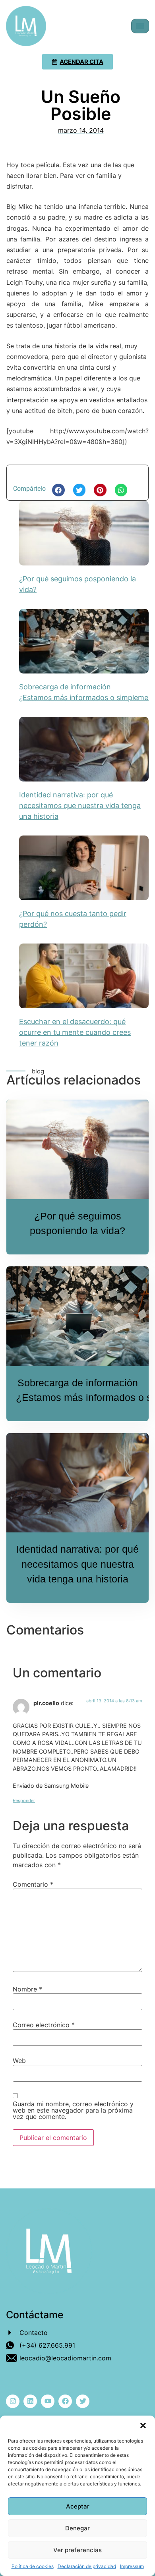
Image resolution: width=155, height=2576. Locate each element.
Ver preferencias (77, 2550)
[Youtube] (48, 2401)
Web (19, 2061)
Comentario (33, 1884)
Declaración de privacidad (87, 2566)
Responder (24, 1800)
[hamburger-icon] (140, 26)
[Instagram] (13, 2401)
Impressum (132, 2566)
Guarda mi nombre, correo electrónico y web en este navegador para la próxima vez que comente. (73, 2110)
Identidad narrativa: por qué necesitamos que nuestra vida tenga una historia (80, 806)
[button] (143, 2425)
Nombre (27, 1989)
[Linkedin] (30, 2401)
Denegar (77, 2528)
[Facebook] (65, 2401)
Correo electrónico (44, 2025)
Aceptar (78, 2506)
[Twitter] (83, 2401)
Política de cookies (33, 2566)
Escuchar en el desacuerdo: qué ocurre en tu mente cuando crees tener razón (75, 1032)
